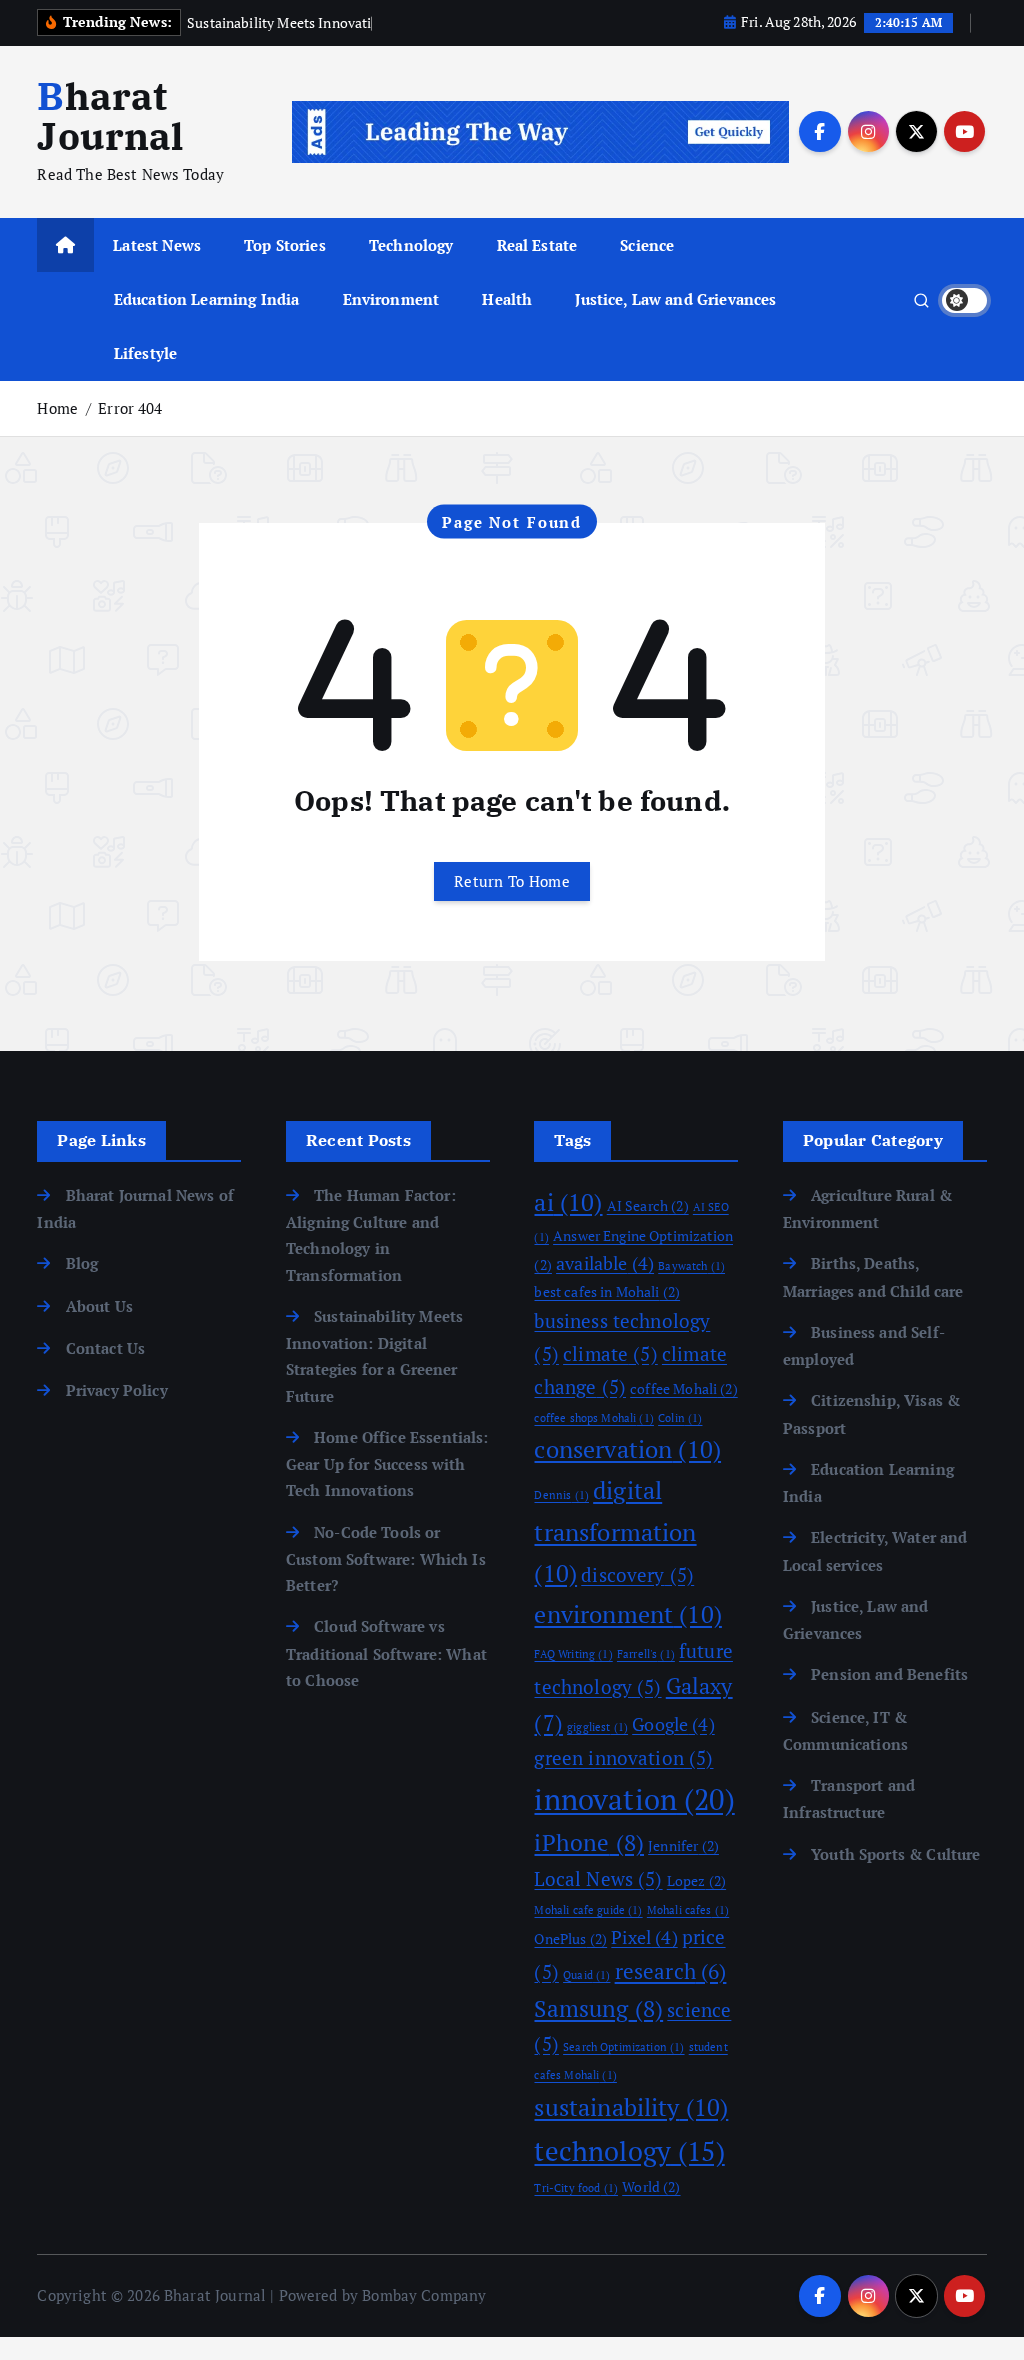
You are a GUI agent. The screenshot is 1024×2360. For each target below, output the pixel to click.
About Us (99, 1306)
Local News (598, 1879)
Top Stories (285, 245)
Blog (82, 1263)
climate (610, 1354)
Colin (680, 1418)
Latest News (157, 245)
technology (629, 2151)
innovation (634, 1799)
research (671, 1971)
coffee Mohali (684, 1388)
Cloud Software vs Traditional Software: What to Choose (386, 1653)
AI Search (648, 1205)
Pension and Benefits (889, 1674)
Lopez (696, 1880)
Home (57, 408)
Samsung (598, 2008)
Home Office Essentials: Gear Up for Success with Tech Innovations (387, 1464)
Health (507, 299)
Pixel (644, 1937)
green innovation (623, 1758)
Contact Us (105, 1348)
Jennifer (683, 1845)
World (651, 2186)
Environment (391, 299)
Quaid (586, 1975)
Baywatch (691, 1266)
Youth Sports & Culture (895, 1854)
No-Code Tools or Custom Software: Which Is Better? (386, 1559)
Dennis (561, 1495)
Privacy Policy (116, 1390)
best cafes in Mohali (607, 1291)
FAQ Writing (573, 1654)
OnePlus (570, 1938)
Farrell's (646, 1654)
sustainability (631, 2107)
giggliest (597, 1727)
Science (647, 245)
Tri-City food (576, 2188)
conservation (627, 1449)
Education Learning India (207, 299)
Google (673, 1724)
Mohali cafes (688, 1910)
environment (627, 1614)
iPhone (589, 1842)
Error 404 (130, 408)
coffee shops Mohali (593, 1418)
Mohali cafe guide (588, 1910)
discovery (637, 1575)
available (605, 1263)
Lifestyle (145, 353)
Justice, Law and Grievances (675, 299)
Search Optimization (623, 2047)
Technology (411, 245)
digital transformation (615, 1531)
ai (568, 1202)
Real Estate (537, 245)
